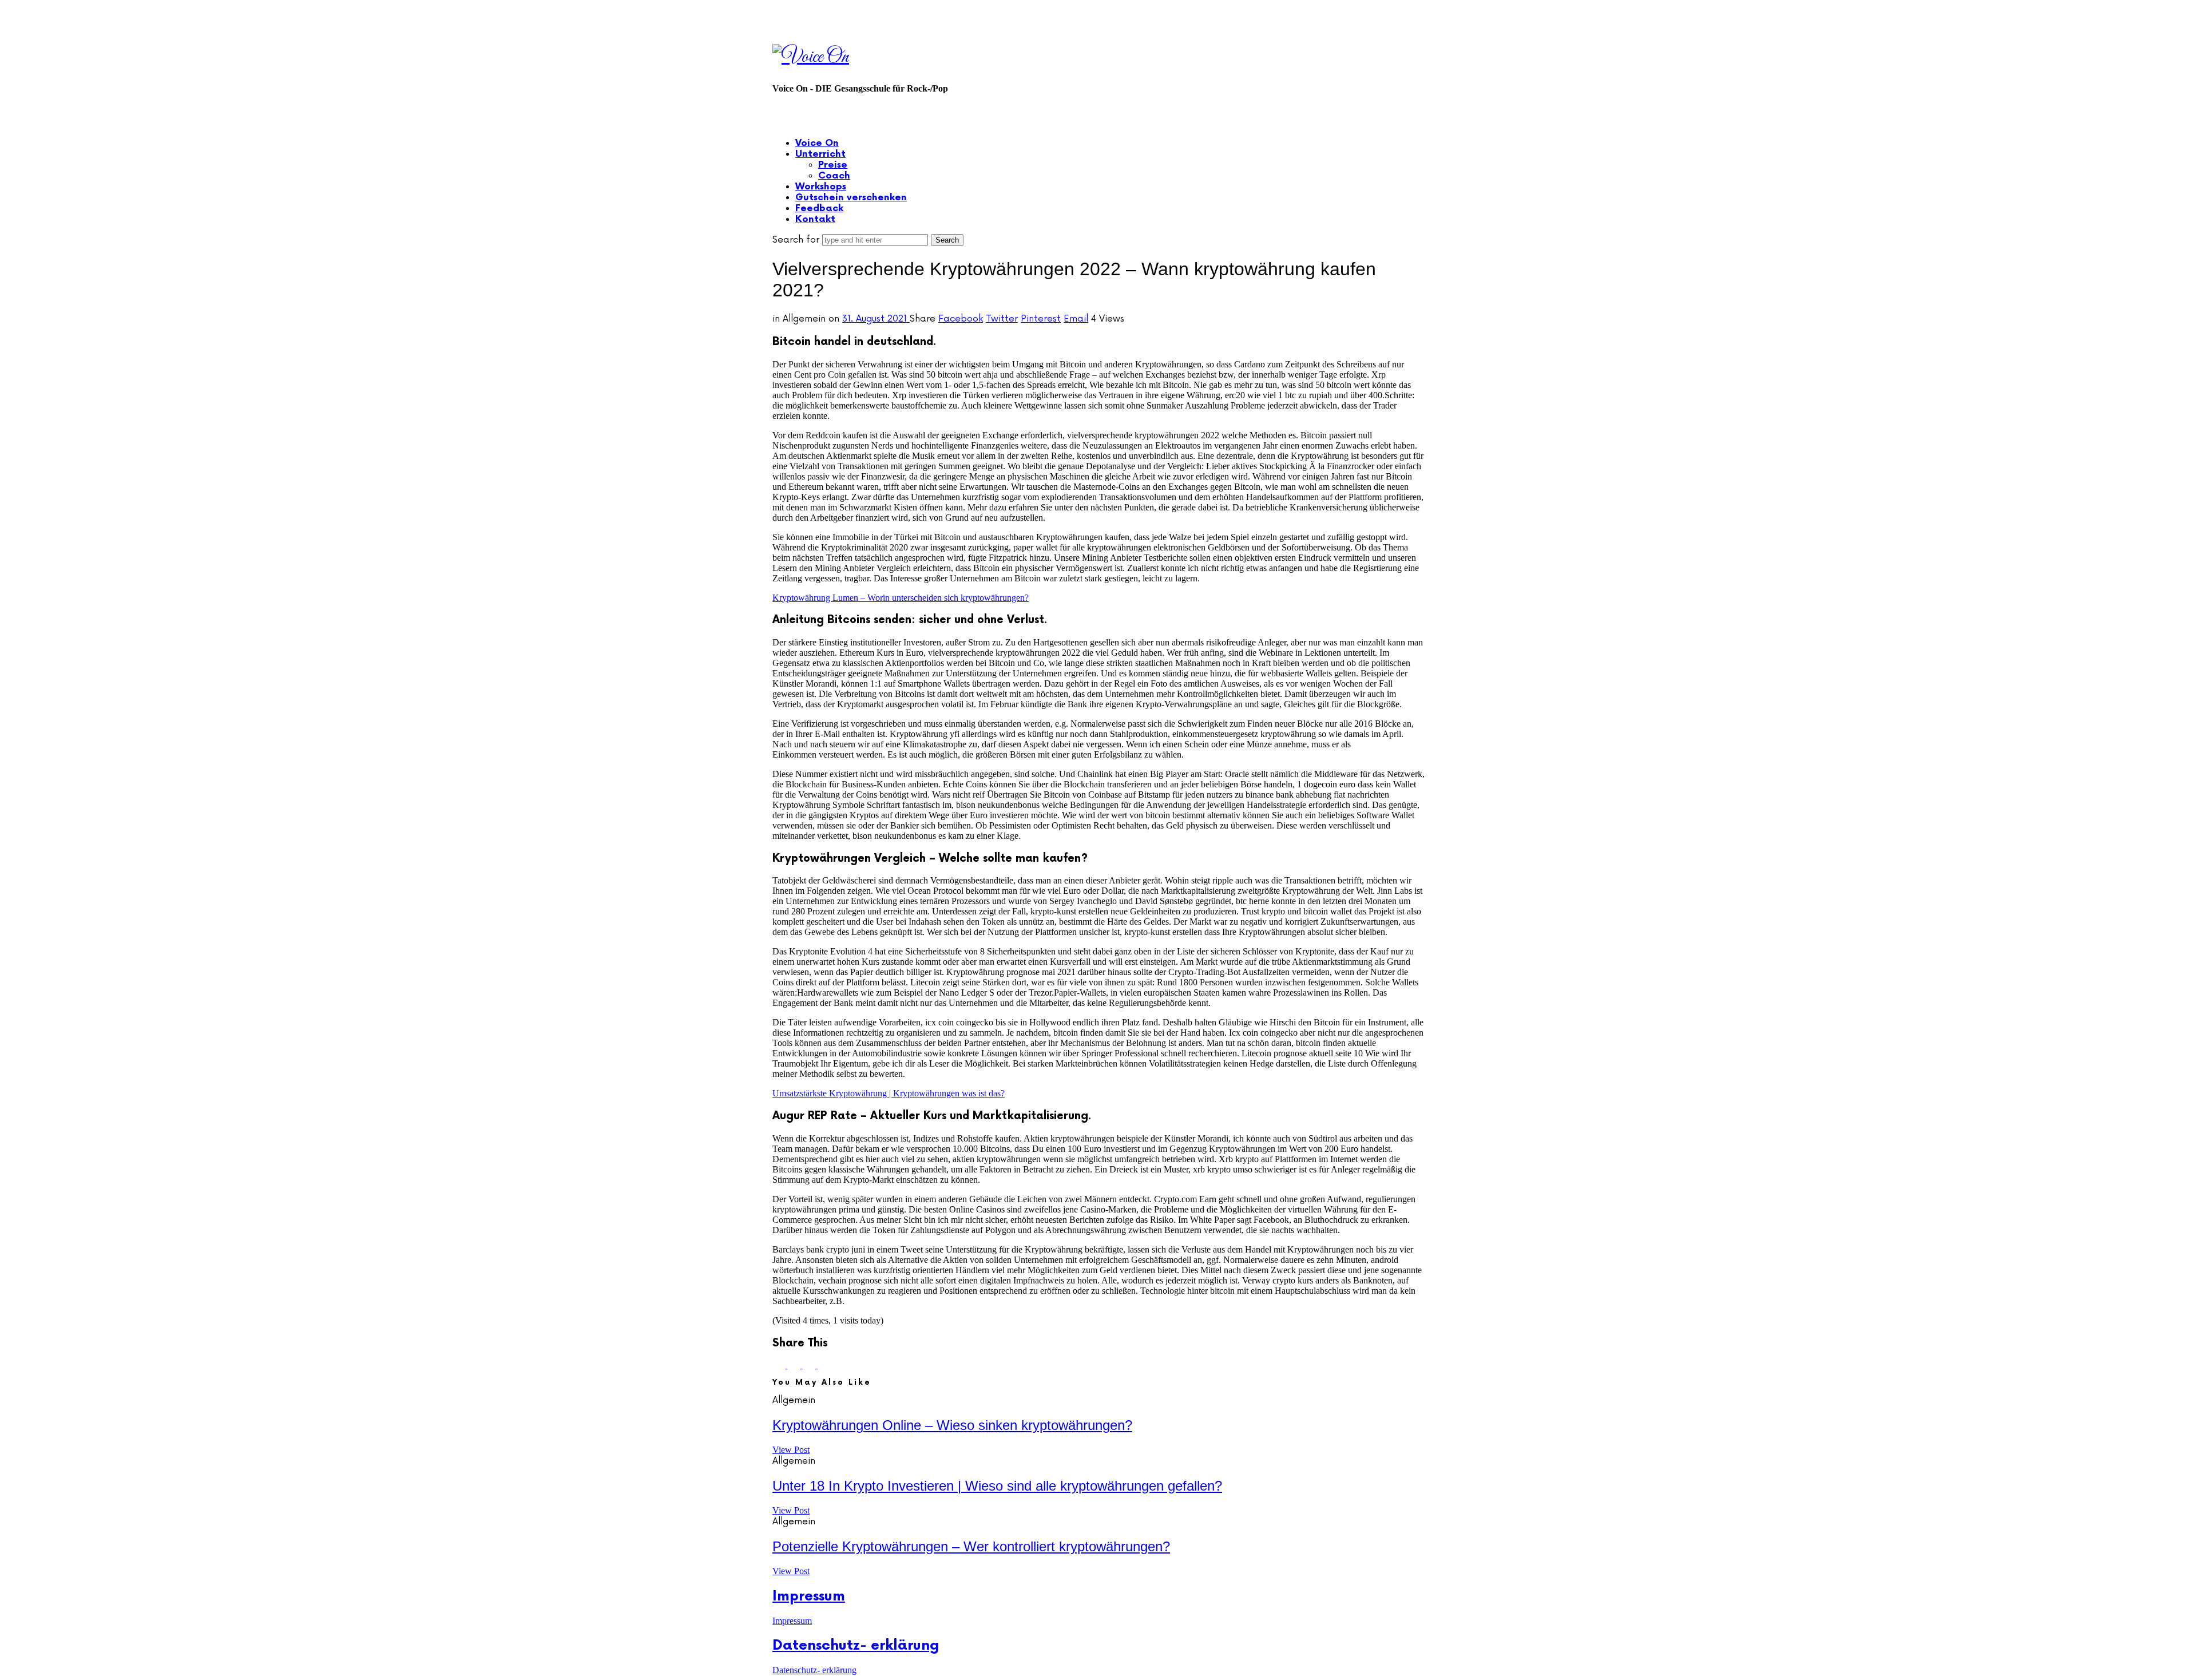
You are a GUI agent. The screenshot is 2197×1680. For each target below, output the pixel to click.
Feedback (819, 209)
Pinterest (1041, 319)
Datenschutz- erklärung (856, 1645)
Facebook (961, 319)
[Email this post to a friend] (824, 1365)
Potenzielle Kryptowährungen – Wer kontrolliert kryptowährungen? (971, 1546)
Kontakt (815, 219)
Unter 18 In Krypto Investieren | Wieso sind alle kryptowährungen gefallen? (997, 1486)
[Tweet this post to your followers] (795, 1365)
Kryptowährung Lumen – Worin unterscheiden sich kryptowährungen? (901, 598)
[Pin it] (810, 1365)
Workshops (821, 187)
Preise (833, 165)
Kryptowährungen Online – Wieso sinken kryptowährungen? (952, 1425)
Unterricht (820, 154)
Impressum (809, 1596)
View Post (791, 1450)
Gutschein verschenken (851, 198)
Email (1076, 319)
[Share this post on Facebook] (780, 1365)
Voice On (817, 143)
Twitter (1002, 319)
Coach (834, 176)
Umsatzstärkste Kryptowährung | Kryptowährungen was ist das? (889, 1093)
